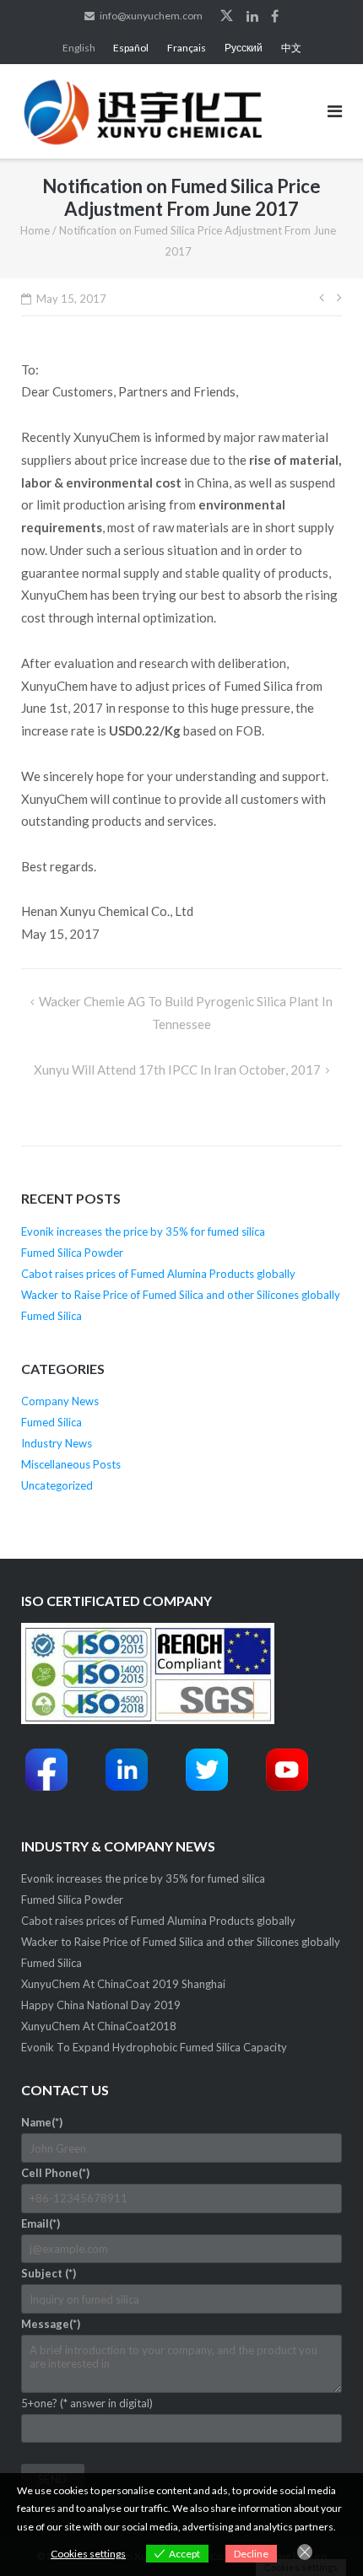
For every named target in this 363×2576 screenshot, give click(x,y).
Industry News (57, 1443)
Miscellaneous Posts (71, 1464)
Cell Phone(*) (55, 2173)
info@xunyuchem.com (151, 16)
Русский (244, 48)
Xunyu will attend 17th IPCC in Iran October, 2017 (177, 1070)
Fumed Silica (51, 1316)
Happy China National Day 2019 (101, 2005)
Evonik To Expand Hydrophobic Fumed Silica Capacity (154, 2047)
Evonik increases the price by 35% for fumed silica (143, 1231)
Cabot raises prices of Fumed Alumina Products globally (158, 1274)
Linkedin (252, 16)
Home (35, 230)
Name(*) (42, 2122)
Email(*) (41, 2223)
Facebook (275, 16)
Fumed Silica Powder (72, 1253)
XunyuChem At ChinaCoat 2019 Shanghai (123, 1984)
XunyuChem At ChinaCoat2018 (99, 2026)
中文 (291, 48)
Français (187, 48)
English (79, 48)
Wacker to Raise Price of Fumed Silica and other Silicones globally (181, 1295)
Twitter (227, 16)
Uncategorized (57, 1485)
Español (131, 48)
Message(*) (51, 2324)
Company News (60, 1401)
